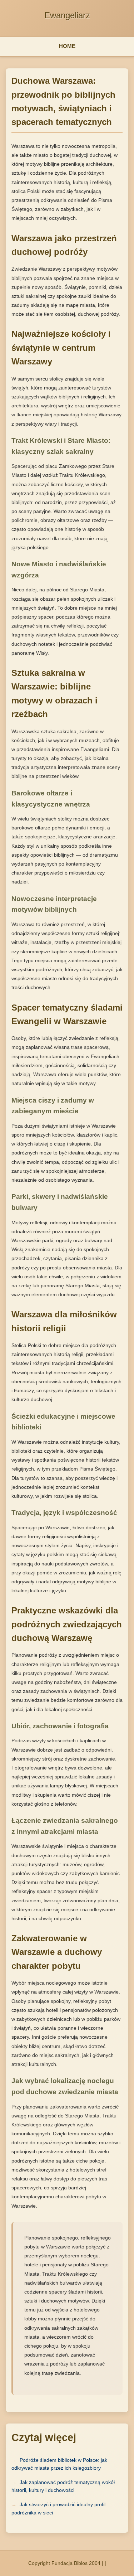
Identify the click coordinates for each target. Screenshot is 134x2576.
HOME (67, 46)
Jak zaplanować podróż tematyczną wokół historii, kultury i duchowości (63, 2486)
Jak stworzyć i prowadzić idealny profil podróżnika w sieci (58, 2508)
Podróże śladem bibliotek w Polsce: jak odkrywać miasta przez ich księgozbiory (59, 2464)
